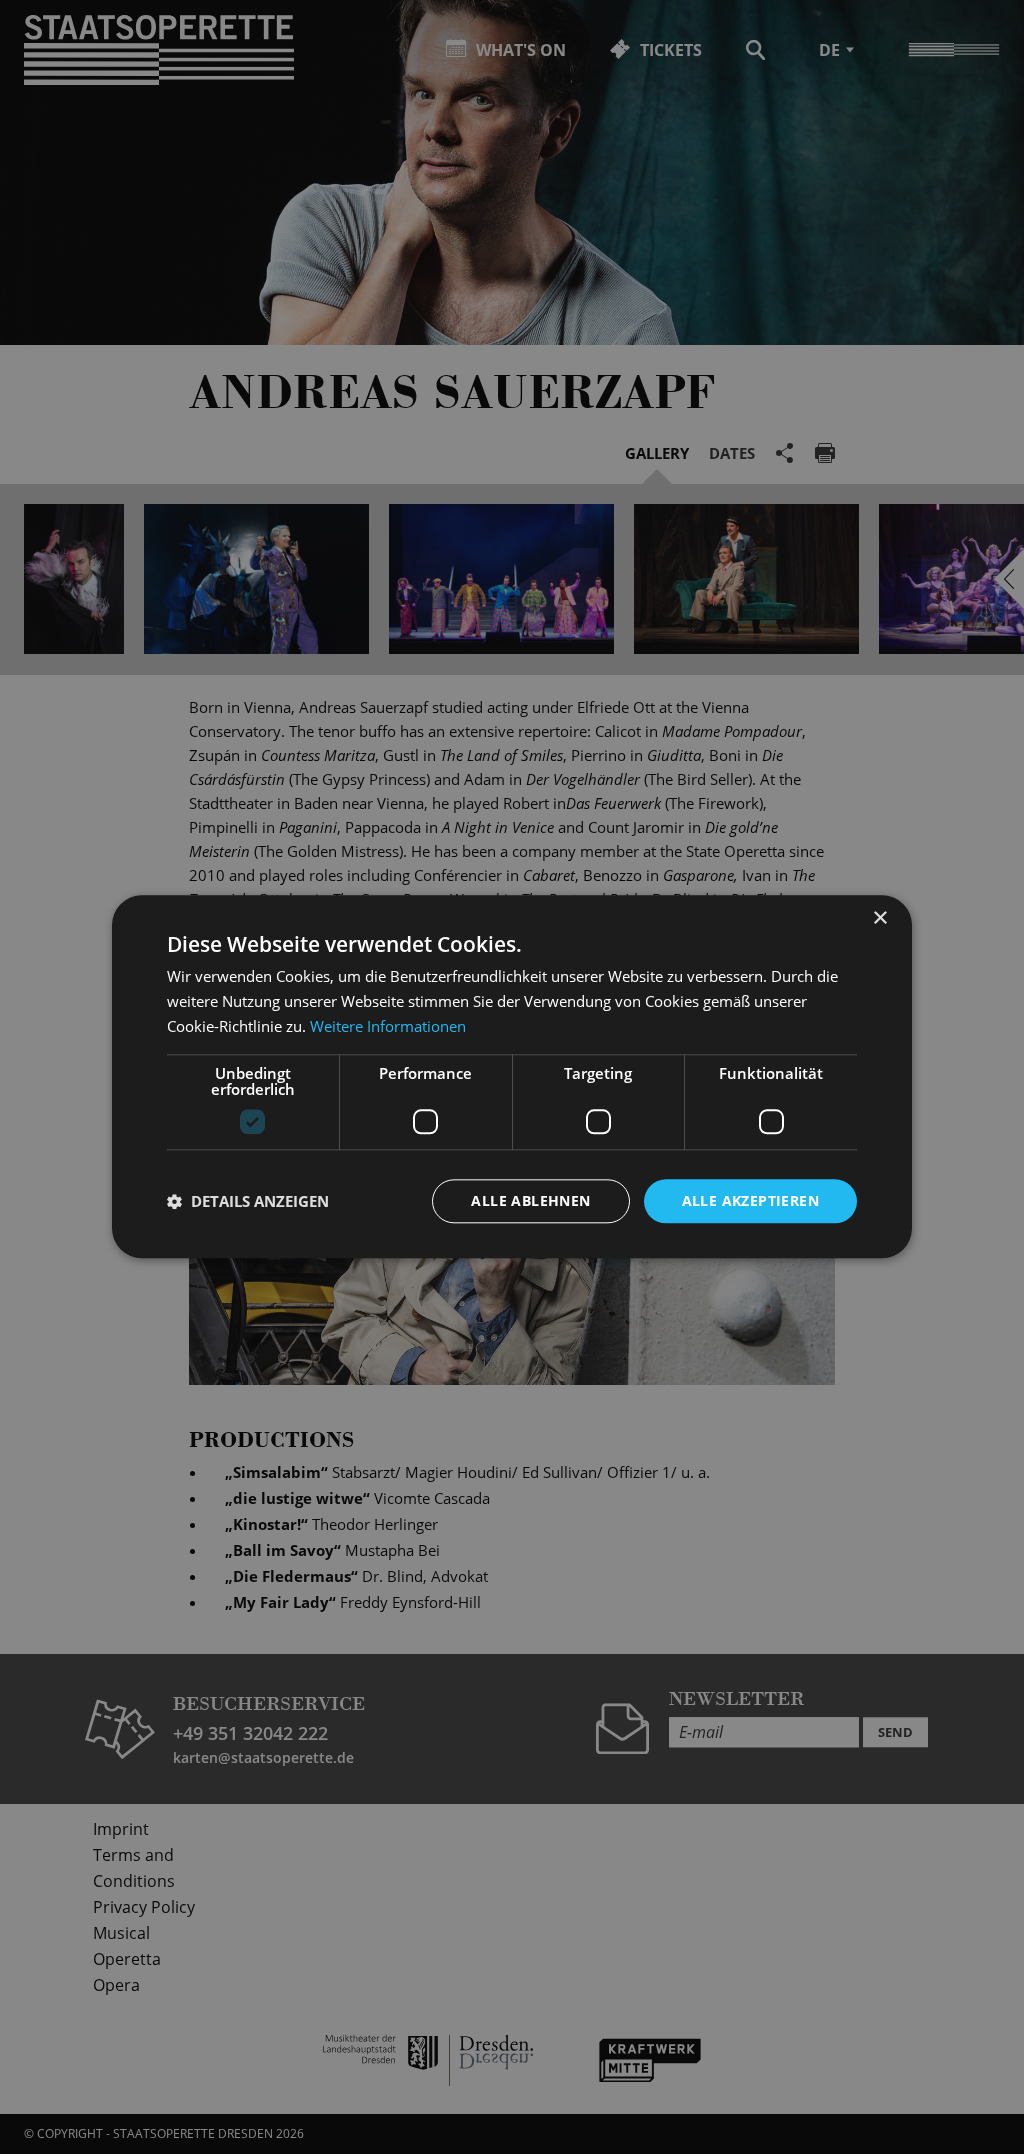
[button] (248, 1201)
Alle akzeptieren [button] (750, 1200)
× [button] (879, 918)
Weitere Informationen (388, 1026)
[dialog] (512, 1077)
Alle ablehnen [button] (530, 1200)
